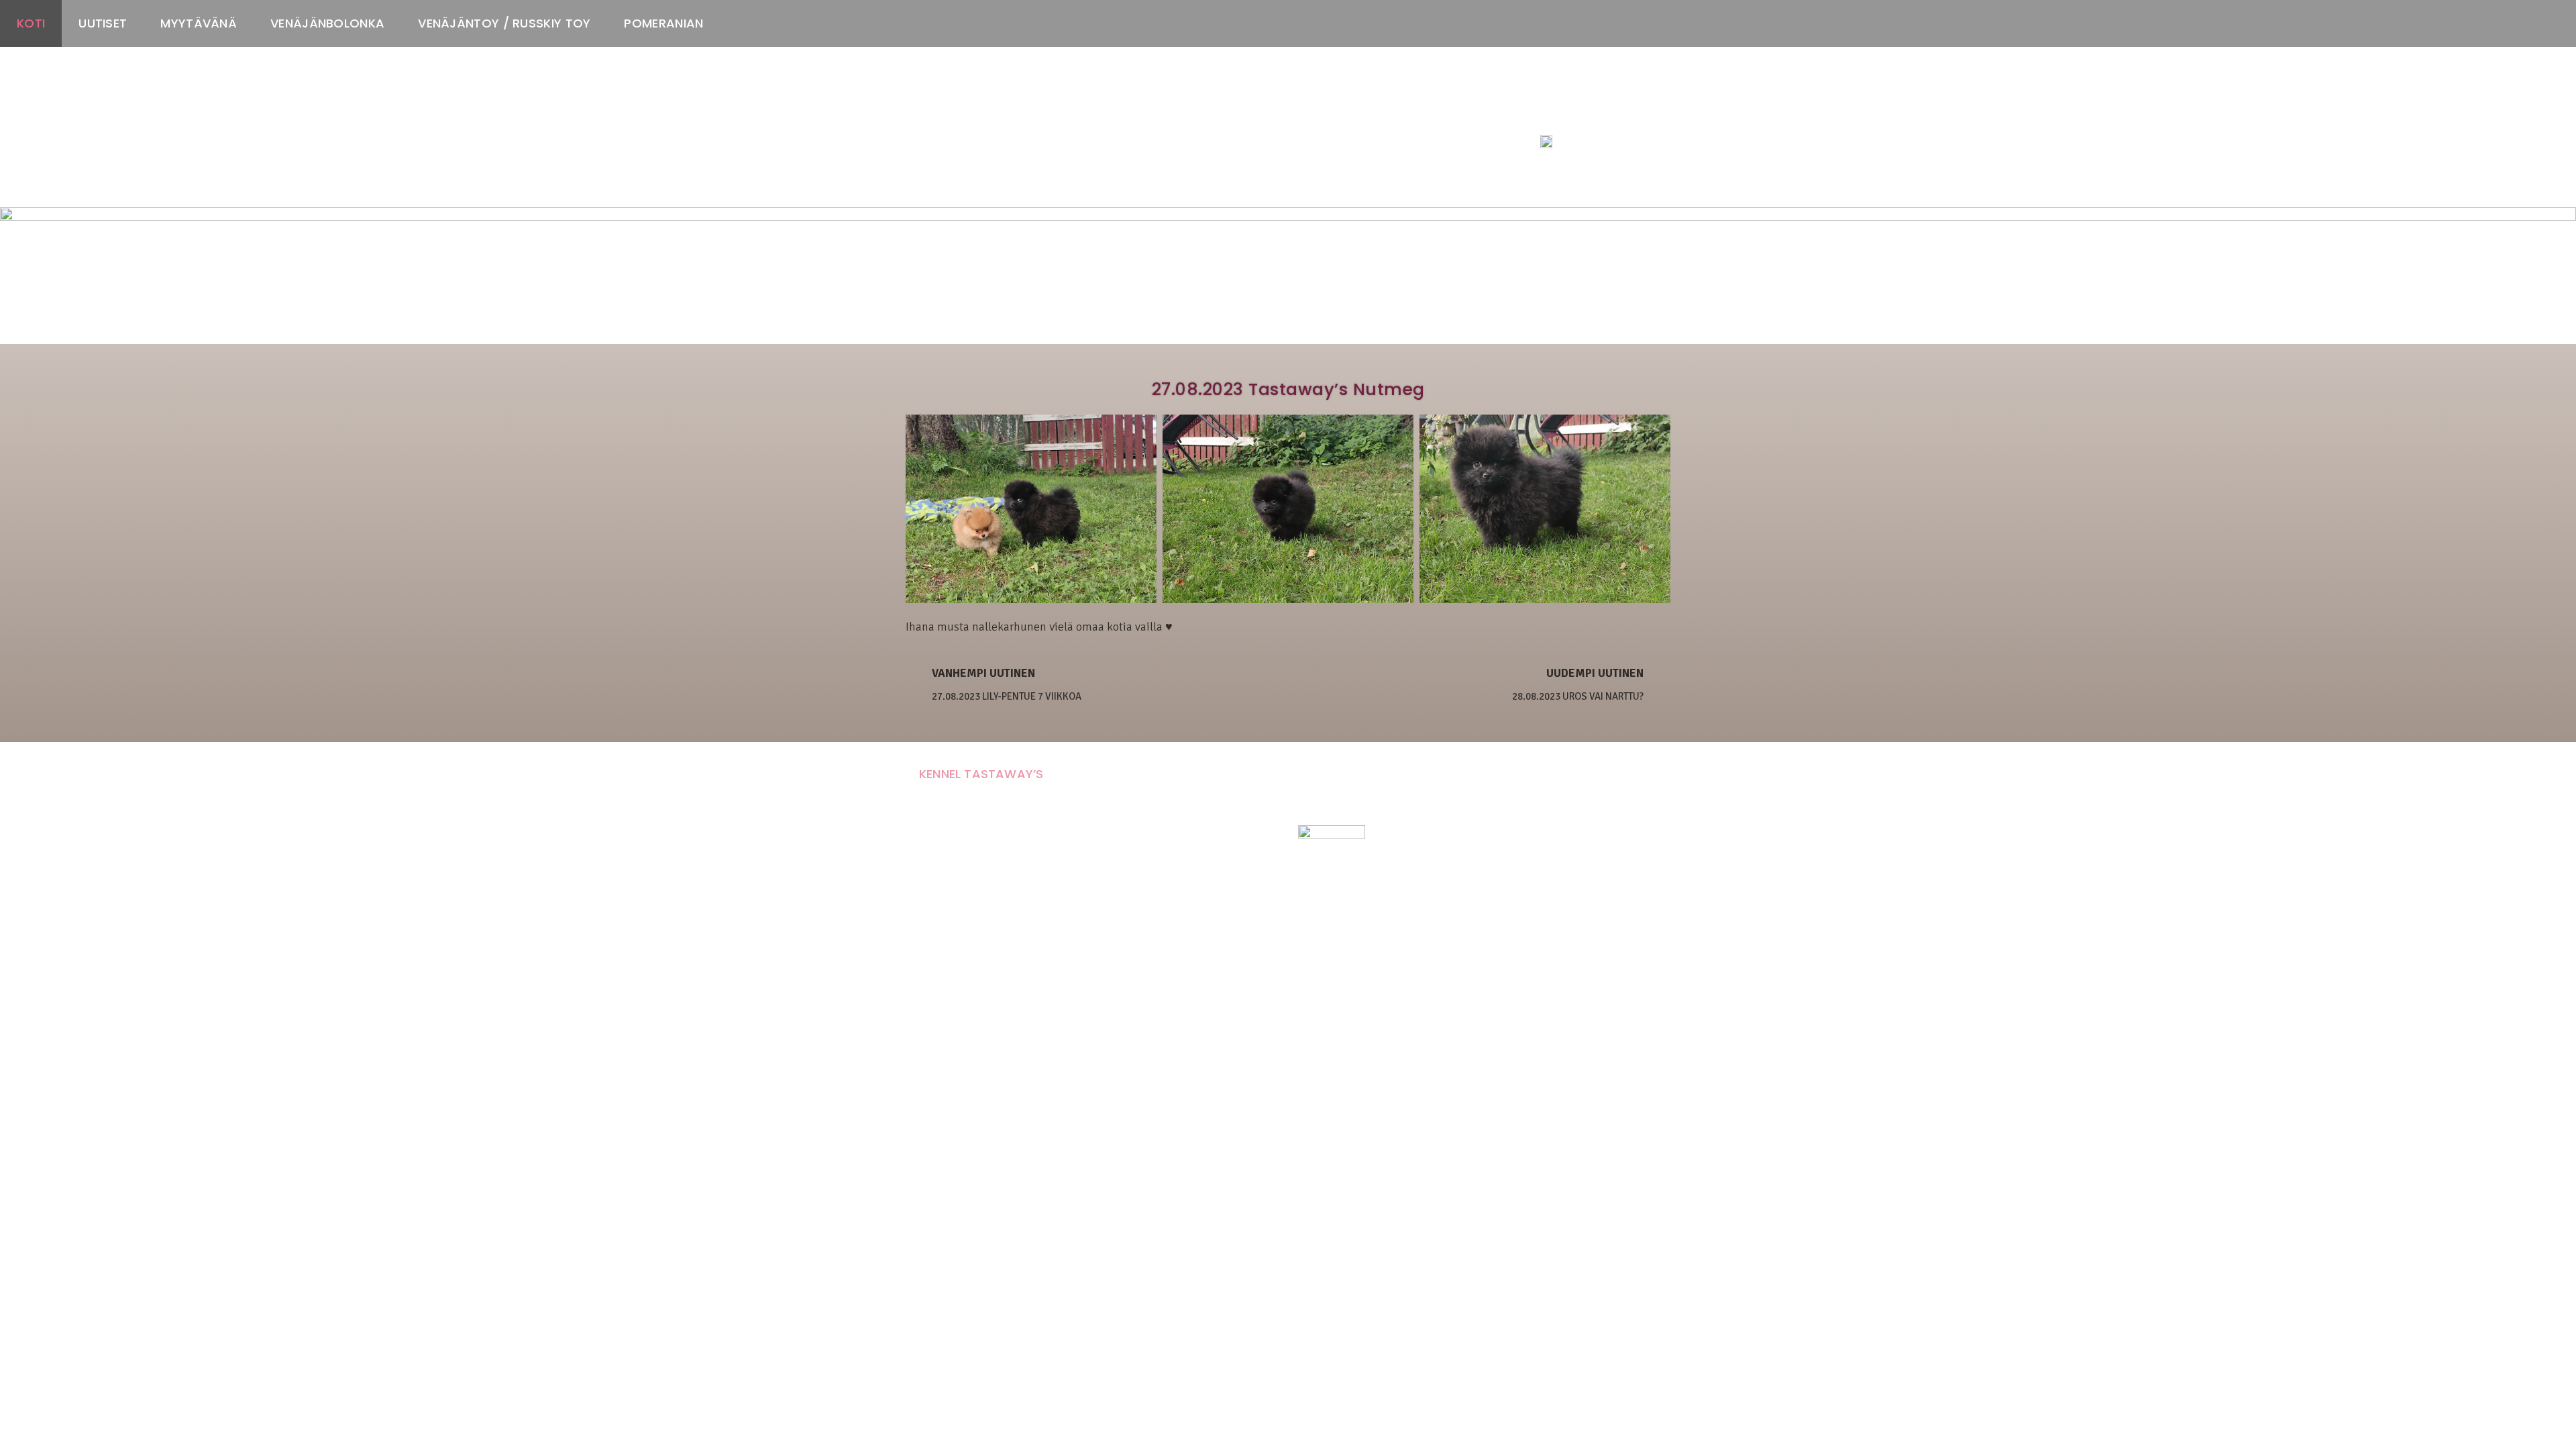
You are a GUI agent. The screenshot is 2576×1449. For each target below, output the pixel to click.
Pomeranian (663, 23)
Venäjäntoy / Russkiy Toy (504, 23)
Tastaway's (1565, 115)
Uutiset (103, 23)
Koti (31, 23)
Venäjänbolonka (327, 23)
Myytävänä (199, 23)
